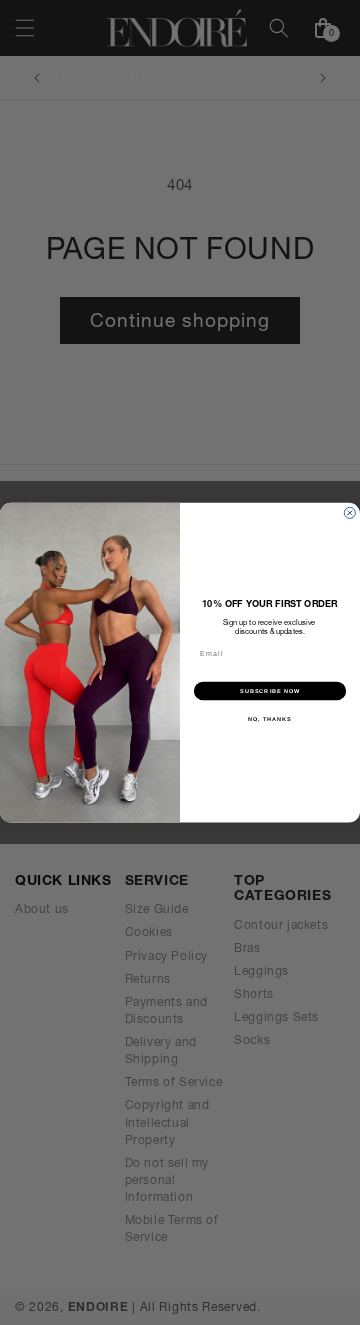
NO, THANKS (270, 718)
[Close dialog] (349, 512)
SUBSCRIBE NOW (270, 690)
